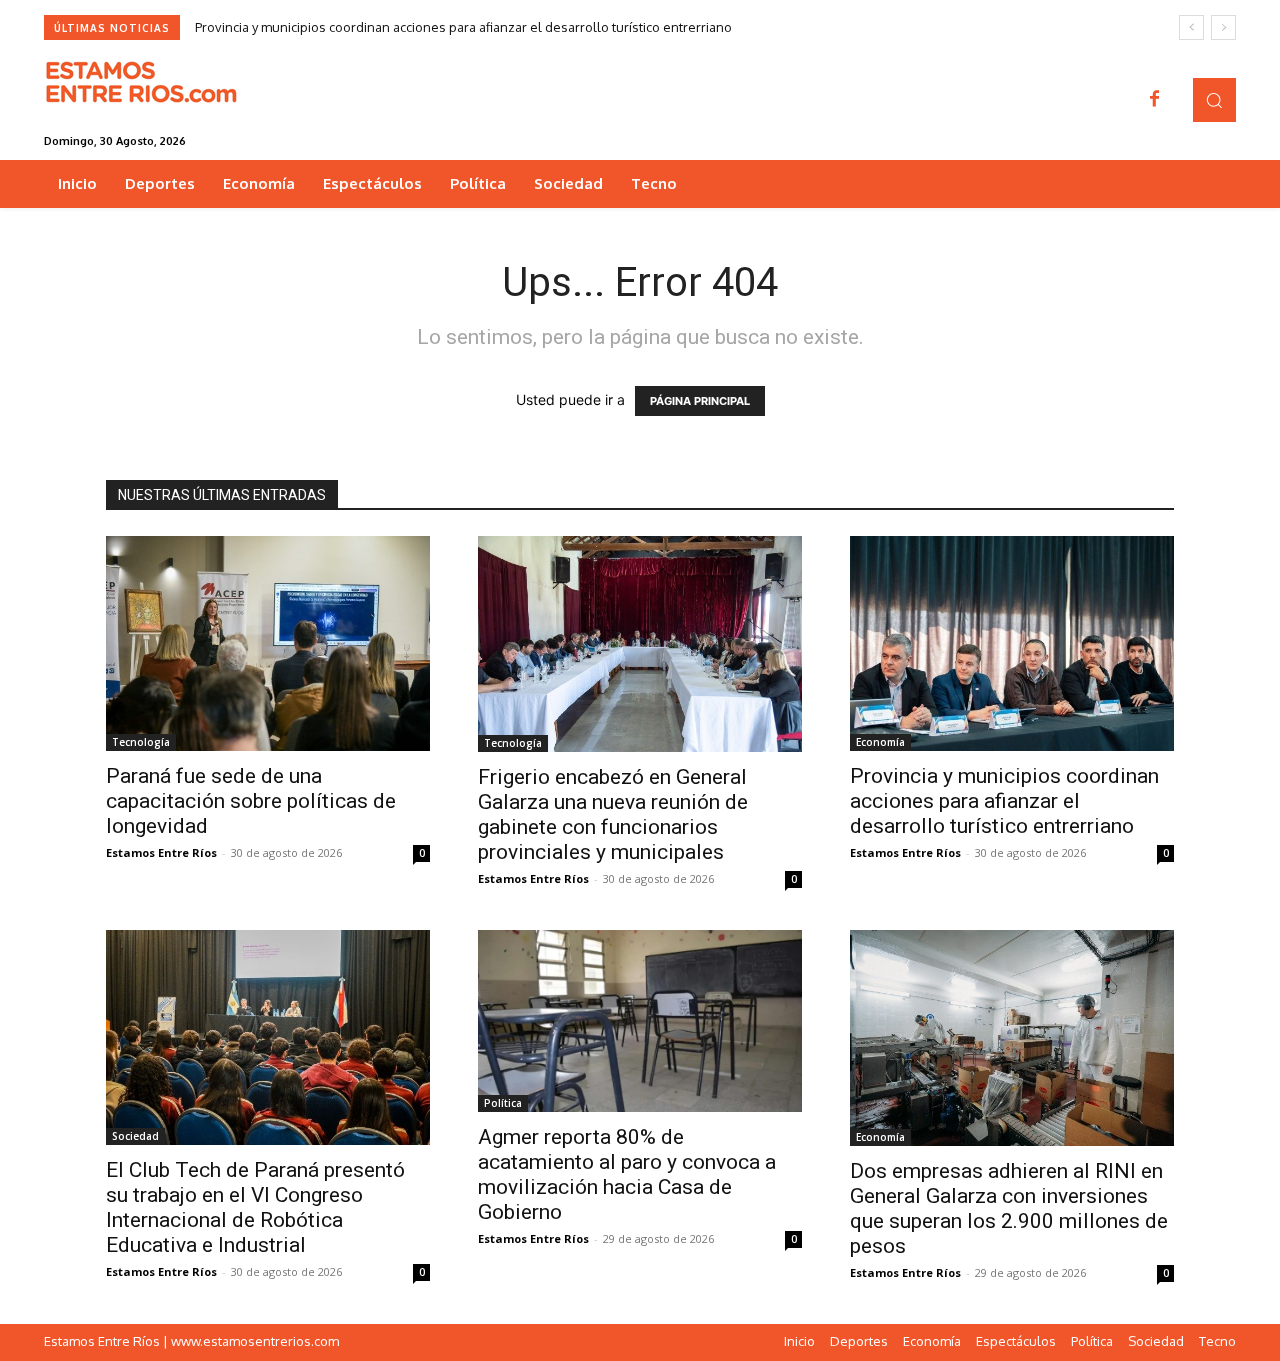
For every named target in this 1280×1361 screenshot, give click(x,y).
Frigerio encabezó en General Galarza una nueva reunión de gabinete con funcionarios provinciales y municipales (613, 814)
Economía (880, 742)
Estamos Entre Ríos (161, 852)
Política (503, 1103)
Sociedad (135, 1136)
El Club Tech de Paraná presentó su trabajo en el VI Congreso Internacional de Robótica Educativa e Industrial (255, 1207)
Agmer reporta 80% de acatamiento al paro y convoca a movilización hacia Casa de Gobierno (627, 1174)
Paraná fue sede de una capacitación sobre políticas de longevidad (251, 801)
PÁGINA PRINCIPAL (700, 401)
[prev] (1191, 27)
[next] (1223, 27)
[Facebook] (1155, 100)
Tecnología (141, 742)
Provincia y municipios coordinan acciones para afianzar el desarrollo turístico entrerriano (463, 27)
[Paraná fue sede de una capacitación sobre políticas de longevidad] (268, 643)
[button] (1214, 99)
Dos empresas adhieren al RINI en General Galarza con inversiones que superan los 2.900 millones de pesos (1009, 1208)
